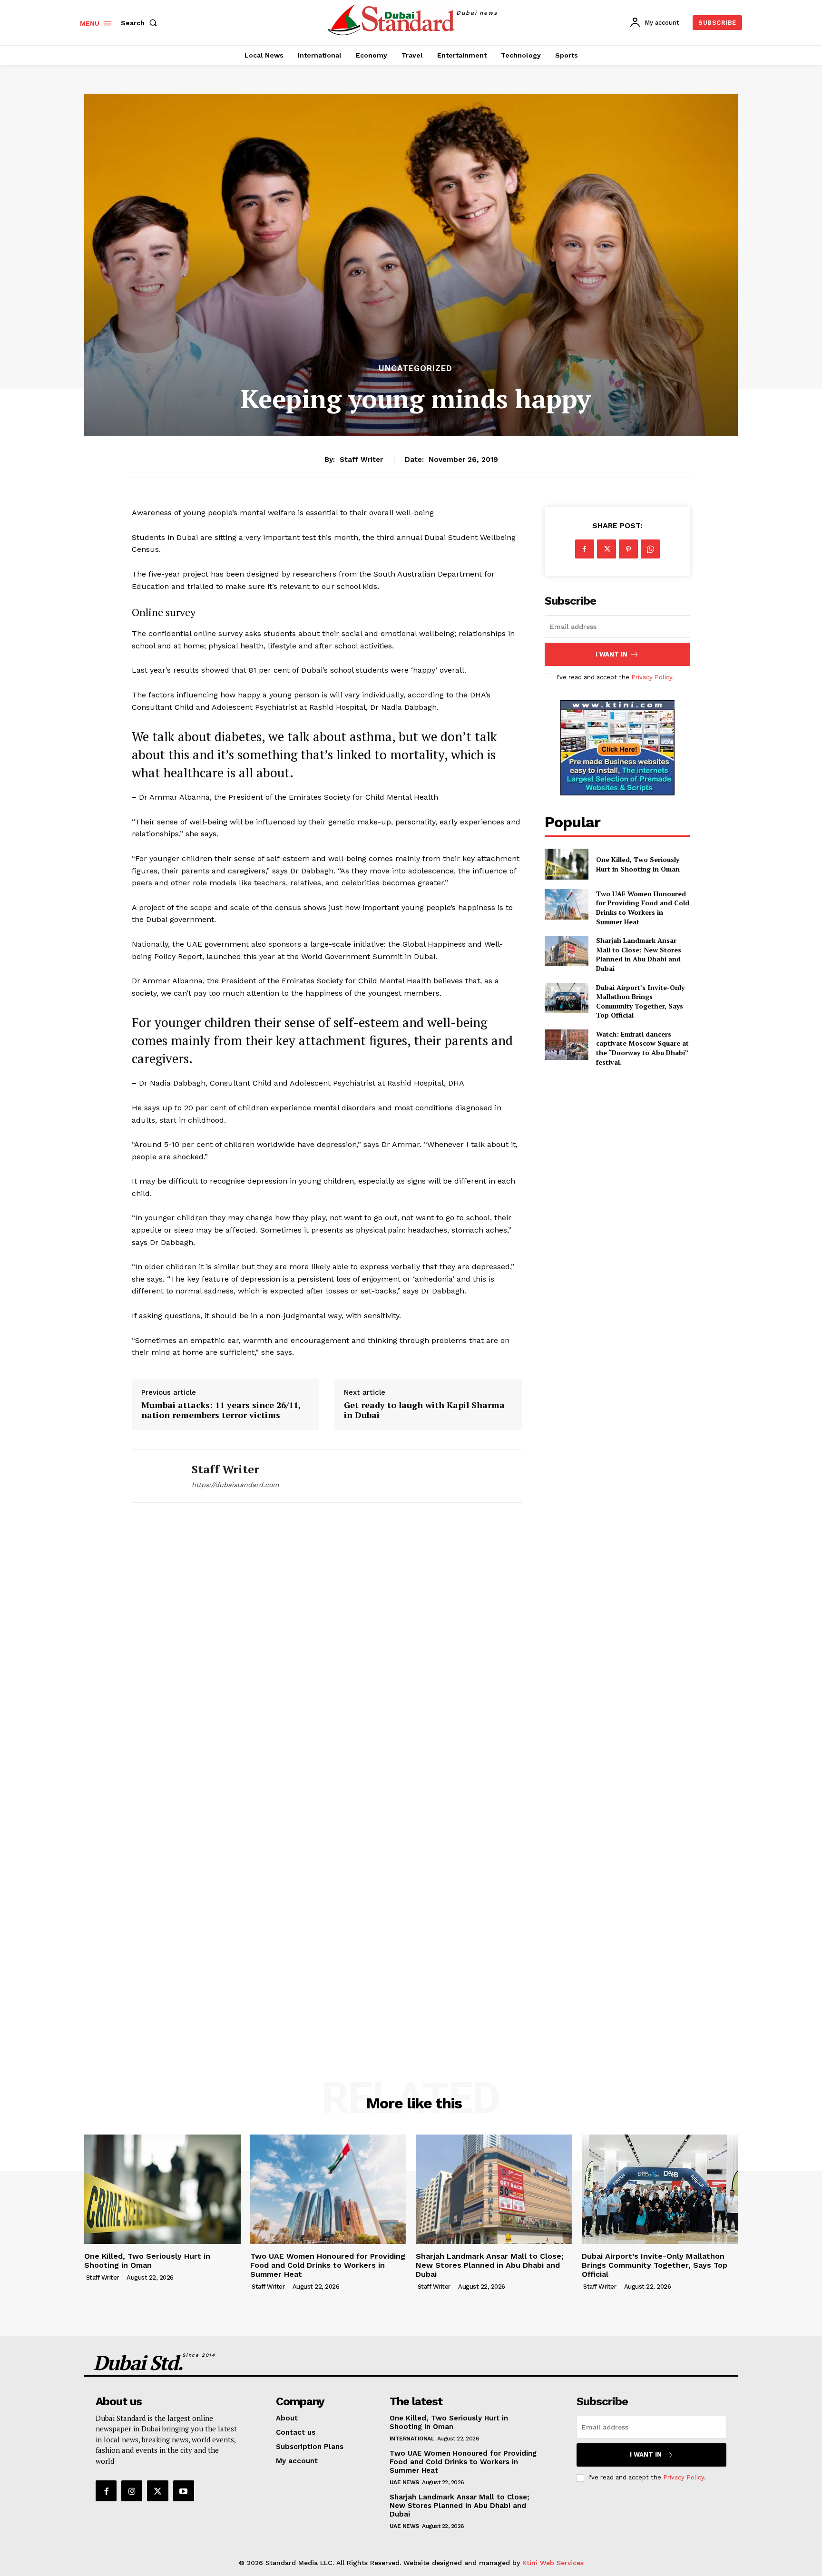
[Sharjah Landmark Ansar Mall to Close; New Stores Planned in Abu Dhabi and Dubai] (567, 951)
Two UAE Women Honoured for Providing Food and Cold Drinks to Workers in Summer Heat (643, 908)
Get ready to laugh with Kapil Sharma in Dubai (424, 1410)
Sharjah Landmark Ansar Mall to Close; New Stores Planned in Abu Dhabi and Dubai (639, 954)
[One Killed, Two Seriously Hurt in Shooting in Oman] (567, 864)
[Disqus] (327, 1651)
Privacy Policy (652, 677)
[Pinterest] (628, 549)
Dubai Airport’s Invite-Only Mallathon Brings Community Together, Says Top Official (640, 1001)
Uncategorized (416, 368)
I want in (612, 654)
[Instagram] (132, 2491)
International (412, 2439)
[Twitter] (607, 549)
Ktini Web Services (553, 2563)
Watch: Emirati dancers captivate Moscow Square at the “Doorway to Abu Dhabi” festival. (642, 1048)
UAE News (404, 2482)
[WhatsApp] (650, 549)
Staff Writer (361, 460)
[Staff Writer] (155, 1476)
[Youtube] (184, 2491)
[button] (141, 23)
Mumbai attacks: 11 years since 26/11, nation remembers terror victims (221, 1410)
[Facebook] (585, 549)
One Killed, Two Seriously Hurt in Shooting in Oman (638, 864)
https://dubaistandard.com (235, 1485)
